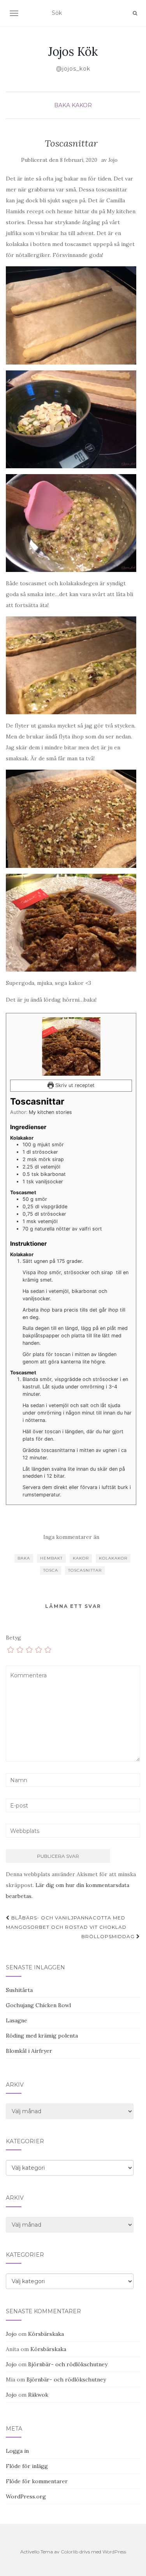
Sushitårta (19, 1990)
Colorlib (69, 2552)
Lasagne (17, 2020)
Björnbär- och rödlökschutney (68, 2364)
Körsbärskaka (46, 2334)
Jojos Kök (73, 51)
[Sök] (135, 13)
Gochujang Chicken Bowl (38, 2005)
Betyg (13, 1638)
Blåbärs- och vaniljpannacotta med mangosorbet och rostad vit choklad (66, 1922)
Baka (62, 105)
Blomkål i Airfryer (29, 2051)
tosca (51, 1570)
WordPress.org (26, 2496)
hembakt (51, 1558)
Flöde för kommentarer (37, 2481)
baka (24, 1558)
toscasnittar (85, 1570)
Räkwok (38, 2395)
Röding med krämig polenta (42, 2036)
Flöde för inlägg (27, 2466)
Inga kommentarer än (71, 1537)
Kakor (82, 105)
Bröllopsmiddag (109, 1936)
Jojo (113, 160)
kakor (81, 1558)
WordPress (114, 2552)
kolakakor (113, 1558)
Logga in (17, 2451)
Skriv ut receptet (74, 1085)
